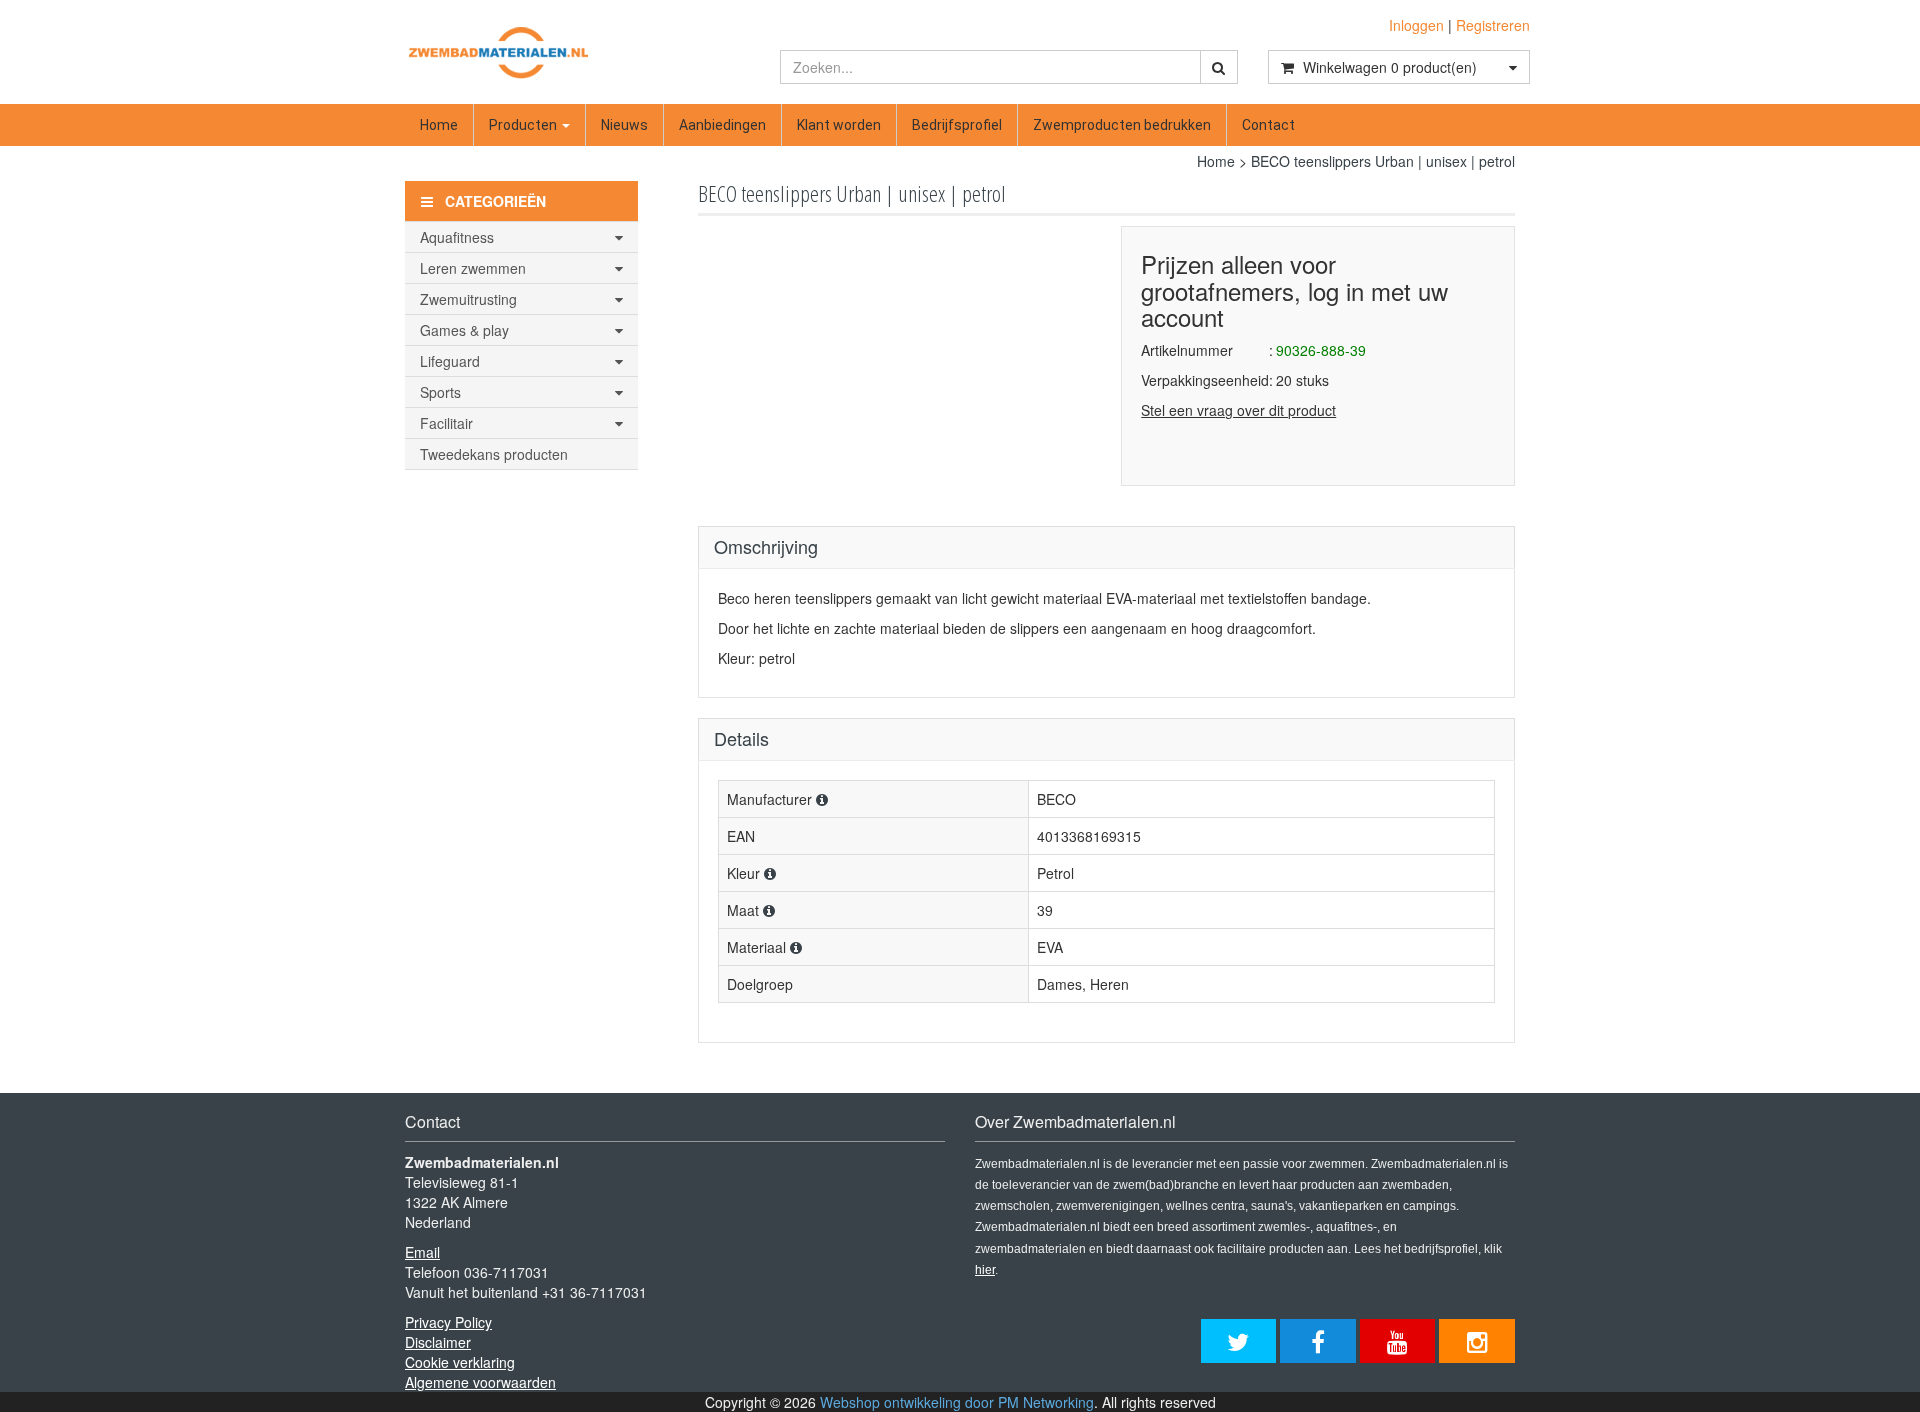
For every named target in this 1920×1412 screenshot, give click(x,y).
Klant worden (839, 125)
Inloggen (1416, 25)
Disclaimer (438, 1342)
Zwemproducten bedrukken (1122, 125)
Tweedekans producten (494, 454)
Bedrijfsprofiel (957, 125)
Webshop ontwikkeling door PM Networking (957, 1402)
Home (439, 125)
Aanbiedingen (722, 125)
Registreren (1493, 25)
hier (985, 1270)
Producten (524, 125)
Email (422, 1252)
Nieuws (624, 125)
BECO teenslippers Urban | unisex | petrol (1383, 161)
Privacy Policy (448, 1322)
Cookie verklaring (460, 1362)
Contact (1268, 125)
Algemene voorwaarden (480, 1382)
